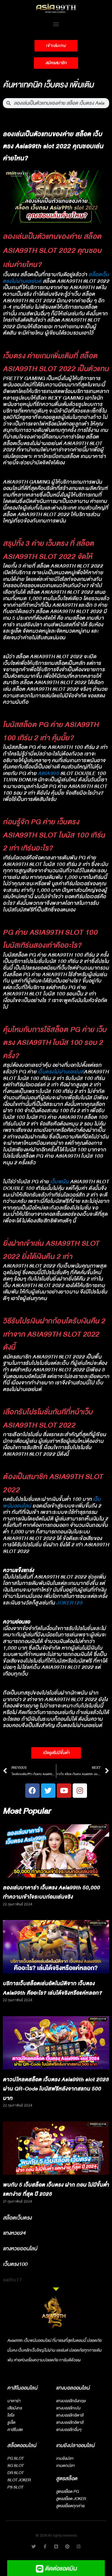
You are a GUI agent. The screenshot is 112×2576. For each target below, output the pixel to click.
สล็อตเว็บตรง (17, 2218)
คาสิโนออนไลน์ (22, 2388)
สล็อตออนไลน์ (22, 2446)
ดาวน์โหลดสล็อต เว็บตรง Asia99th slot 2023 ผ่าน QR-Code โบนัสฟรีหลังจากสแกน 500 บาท (56, 2089)
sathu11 (12, 2280)
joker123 (69, 1603)
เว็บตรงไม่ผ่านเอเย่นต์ (61, 1072)
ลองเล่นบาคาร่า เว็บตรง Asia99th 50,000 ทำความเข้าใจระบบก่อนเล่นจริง (51, 1892)
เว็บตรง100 (15, 2264)
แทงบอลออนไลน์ (73, 2388)
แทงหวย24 (14, 2233)
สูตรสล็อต (67, 2479)
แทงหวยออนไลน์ (20, 2249)
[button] (56, 24)
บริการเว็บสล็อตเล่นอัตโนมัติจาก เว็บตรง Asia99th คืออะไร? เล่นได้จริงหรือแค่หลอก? (52, 1988)
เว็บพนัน (59, 1182)
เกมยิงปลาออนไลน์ (75, 2446)
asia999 (49, 773)
